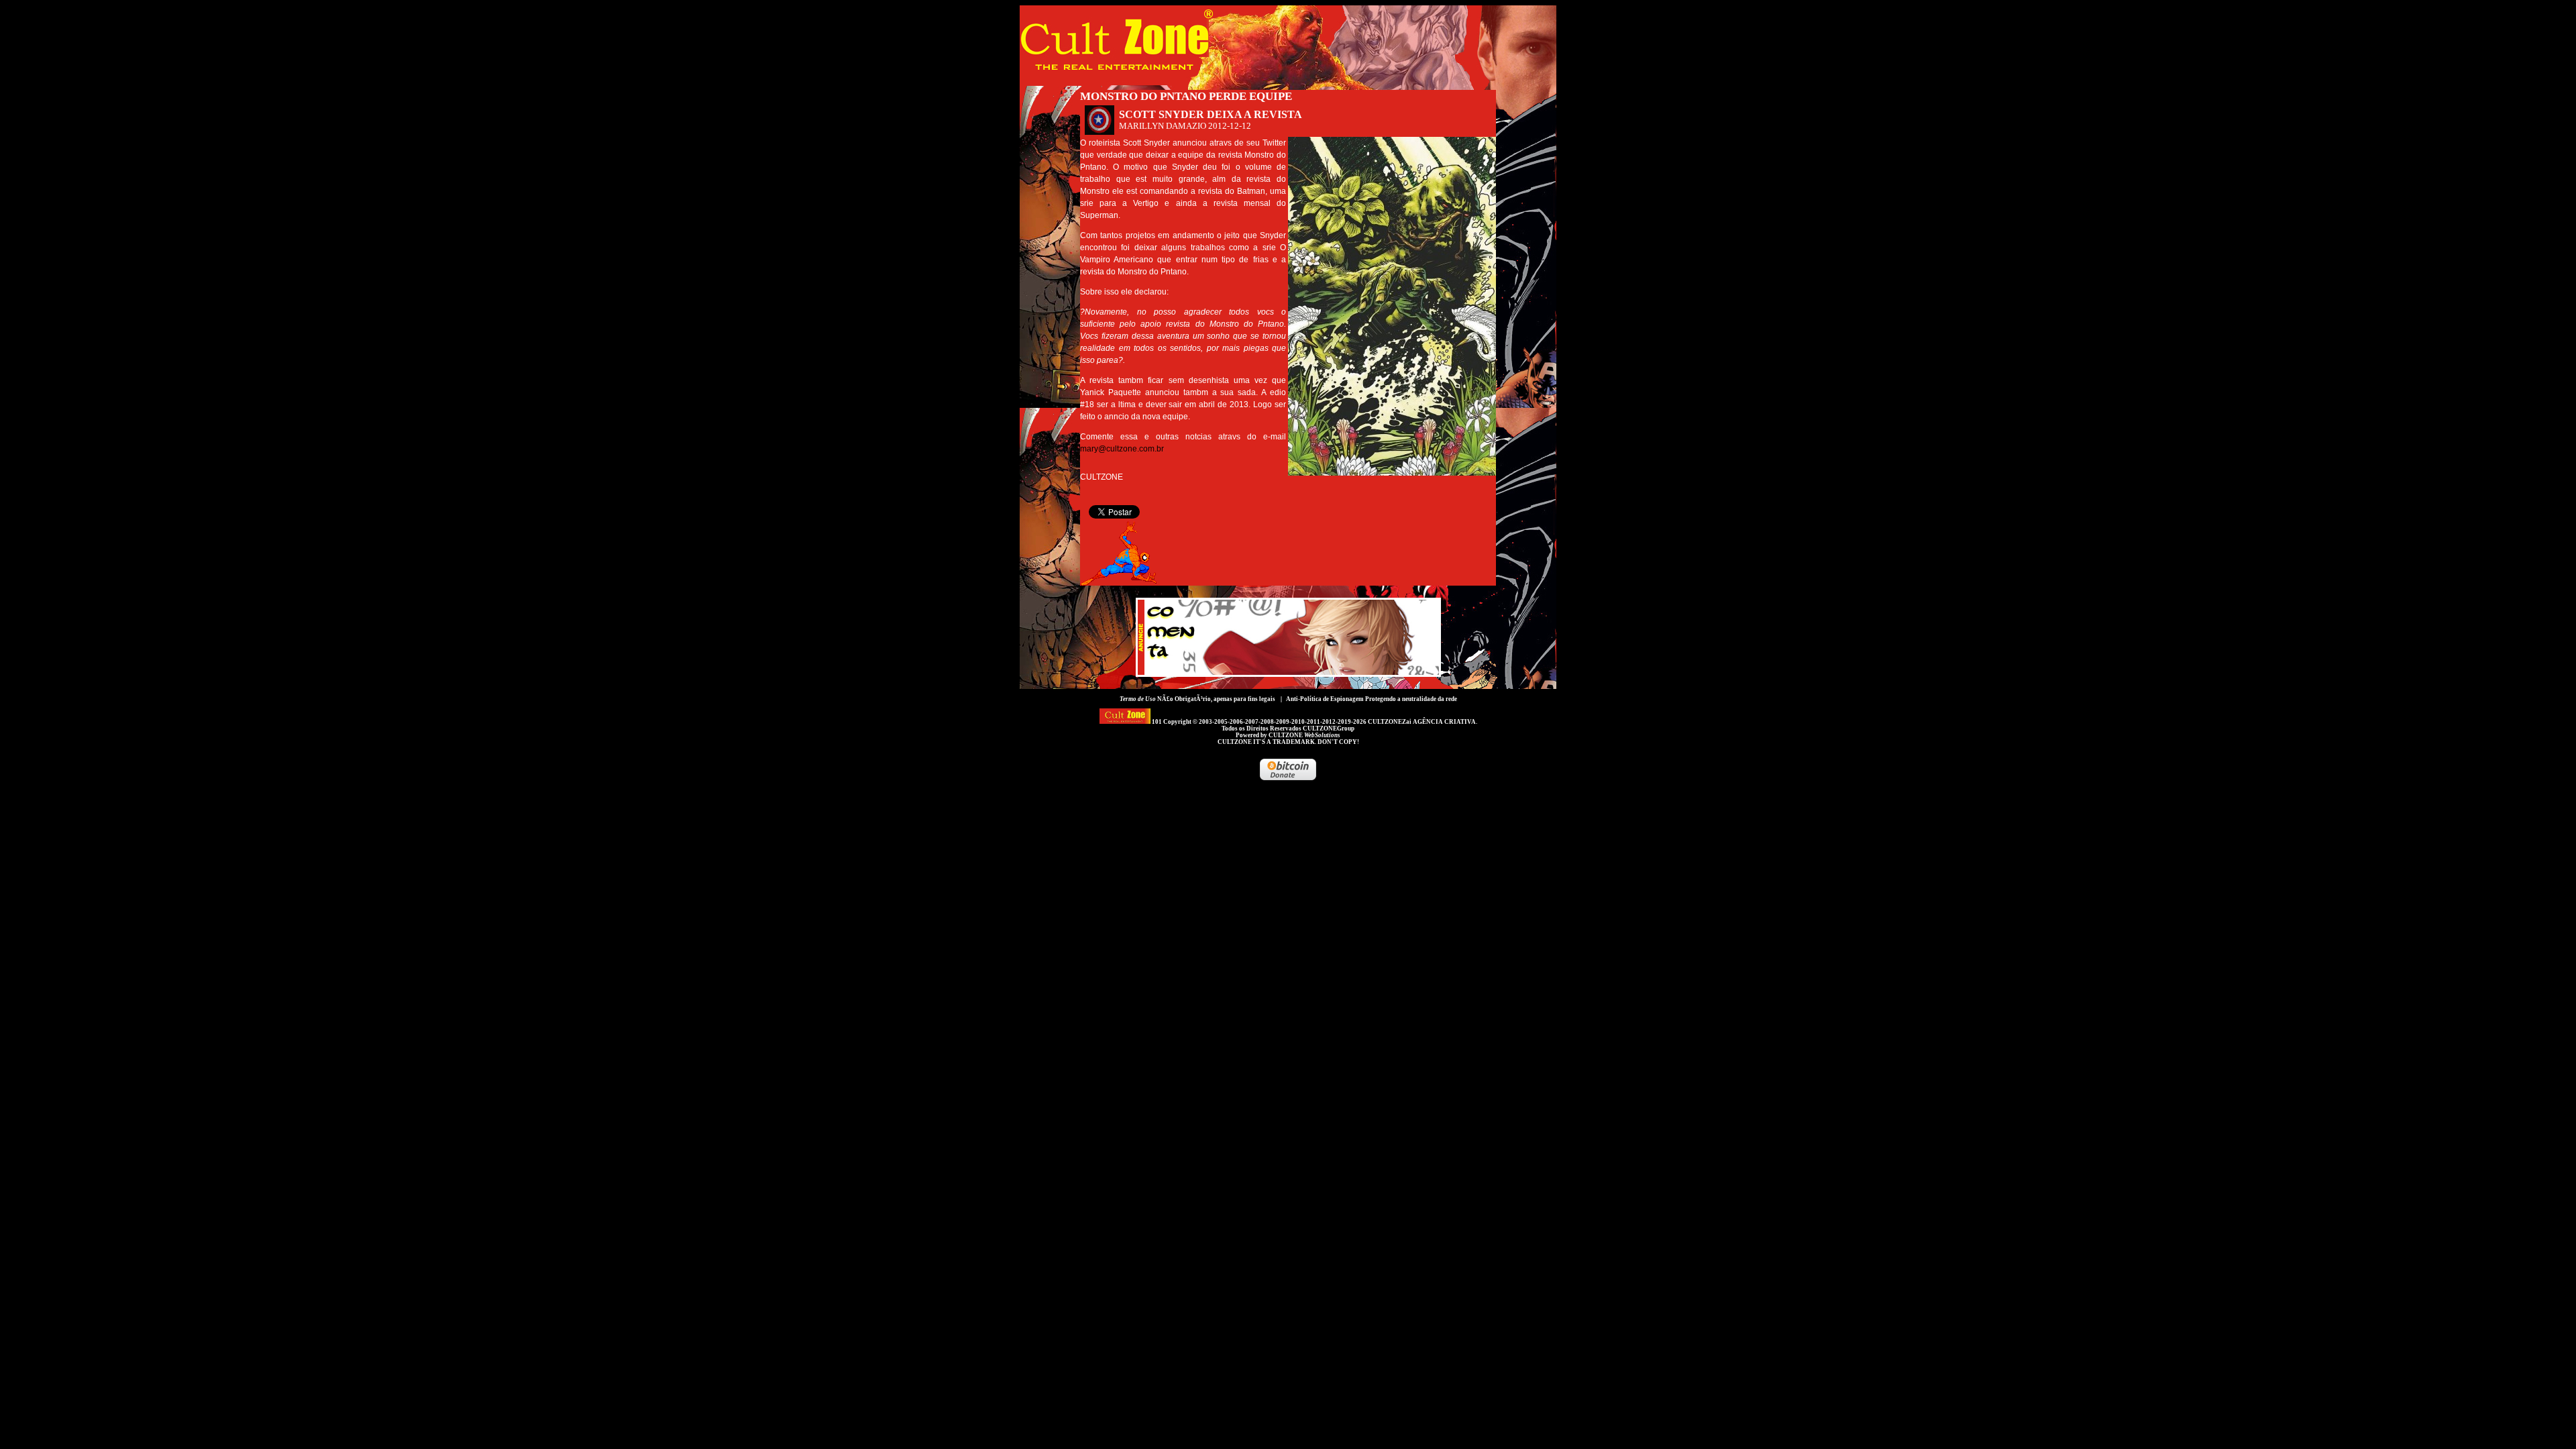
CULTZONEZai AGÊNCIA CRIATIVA (1422, 722)
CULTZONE (1304, 735)
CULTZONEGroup (1329, 729)
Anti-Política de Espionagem (1325, 699)
